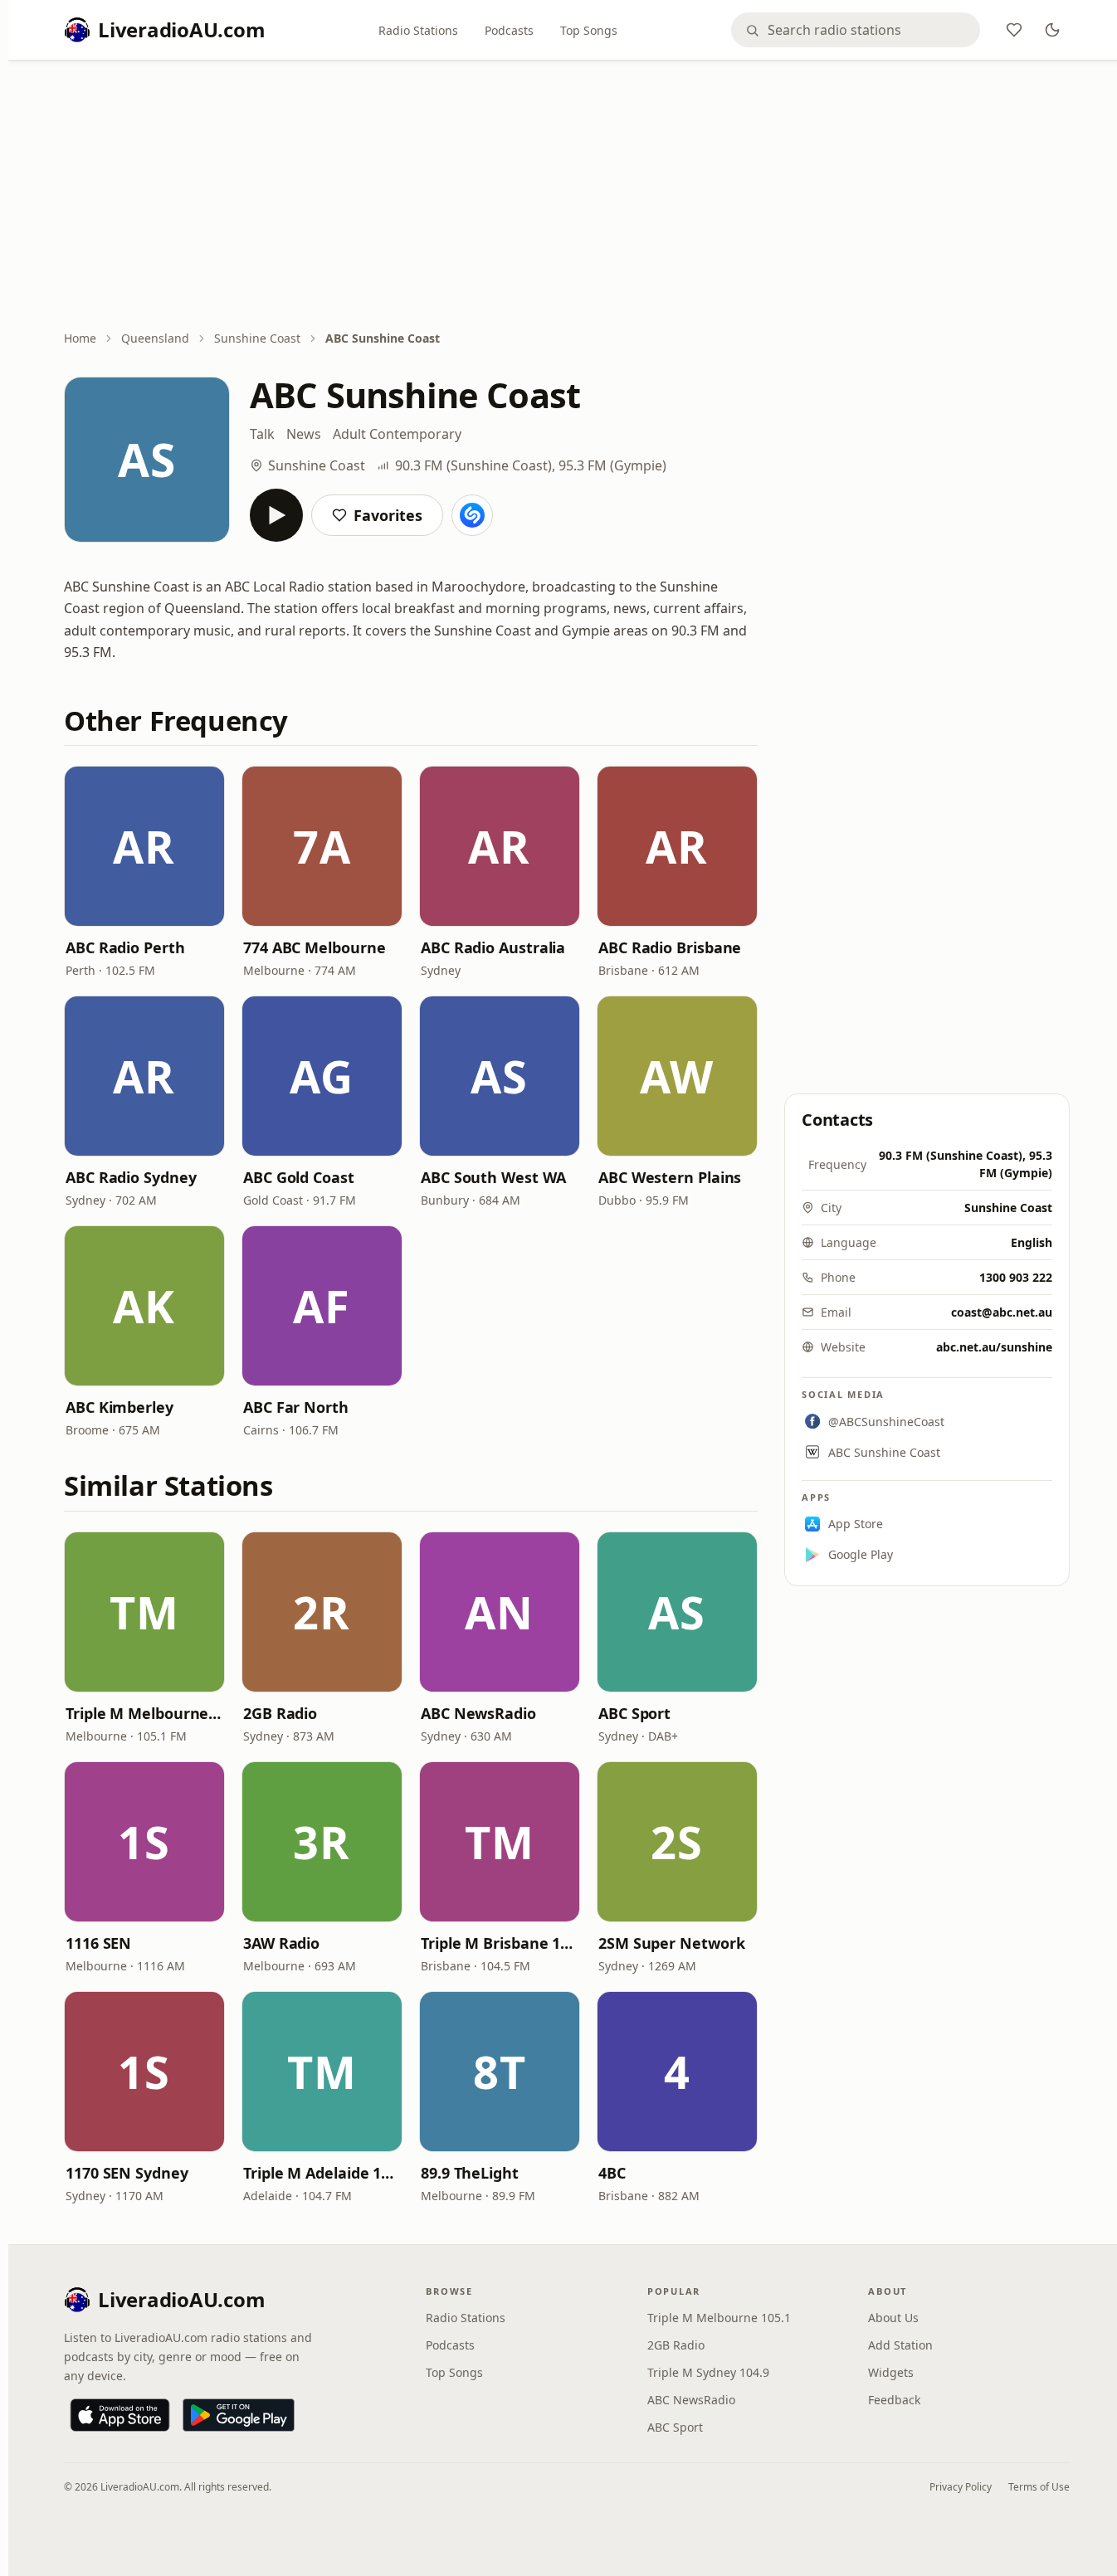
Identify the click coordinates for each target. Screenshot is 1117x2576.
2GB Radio (280, 1713)
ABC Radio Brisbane (670, 947)
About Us (893, 2318)
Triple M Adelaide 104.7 (322, 2173)
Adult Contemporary (397, 434)
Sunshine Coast (257, 338)
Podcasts (509, 30)
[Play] (276, 515)
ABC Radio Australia (493, 947)
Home (80, 338)
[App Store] (120, 2415)
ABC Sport (634, 1713)
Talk (262, 434)
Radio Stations (418, 30)
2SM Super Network (671, 1943)
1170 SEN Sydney (127, 2173)
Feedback (894, 2400)
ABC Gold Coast (299, 1177)
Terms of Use (1039, 2487)
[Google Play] (239, 2415)
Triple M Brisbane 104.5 (500, 1943)
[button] (144, 846)
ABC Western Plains (670, 1177)
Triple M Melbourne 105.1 (144, 1713)
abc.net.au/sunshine (994, 1347)
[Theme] (1052, 30)
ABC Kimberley (120, 1407)
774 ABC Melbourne (314, 947)
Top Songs (589, 30)
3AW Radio (281, 1943)
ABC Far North (296, 1407)
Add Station (900, 2345)
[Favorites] (1014, 30)
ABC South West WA (493, 1177)
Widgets (891, 2372)
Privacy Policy (961, 2487)
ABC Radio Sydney (131, 1177)
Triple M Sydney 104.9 (708, 2372)
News (304, 434)
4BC (612, 2173)
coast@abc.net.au (1002, 1312)
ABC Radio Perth (125, 947)
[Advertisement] (567, 197)
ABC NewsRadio (478, 1713)
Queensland (155, 338)
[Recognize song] (472, 515)
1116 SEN (98, 1943)
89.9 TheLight (470, 2173)
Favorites (388, 515)
